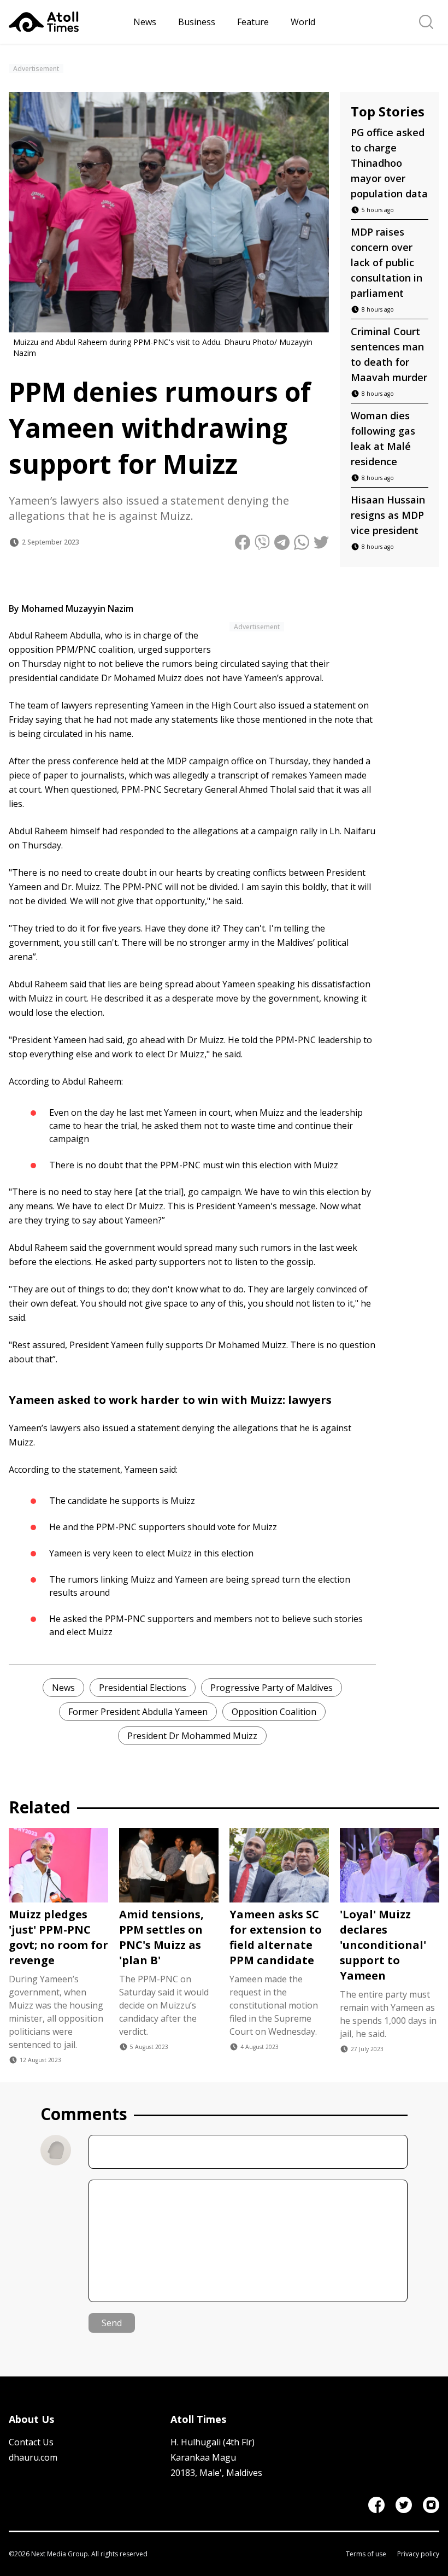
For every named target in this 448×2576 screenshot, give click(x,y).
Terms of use (366, 2554)
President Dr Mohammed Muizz (192, 1736)
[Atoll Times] (67, 22)
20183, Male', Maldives (216, 2473)
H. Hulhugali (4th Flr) (213, 2442)
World (303, 22)
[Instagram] (431, 2505)
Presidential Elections (143, 1688)
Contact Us (31, 2442)
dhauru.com (33, 2457)
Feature (253, 22)
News (145, 22)
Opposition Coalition (274, 1712)
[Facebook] (376, 2505)
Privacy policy (418, 2554)
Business (197, 22)
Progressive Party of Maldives (272, 1688)
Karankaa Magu (203, 2457)
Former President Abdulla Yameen (138, 1712)
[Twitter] (404, 2505)
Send (112, 2323)
